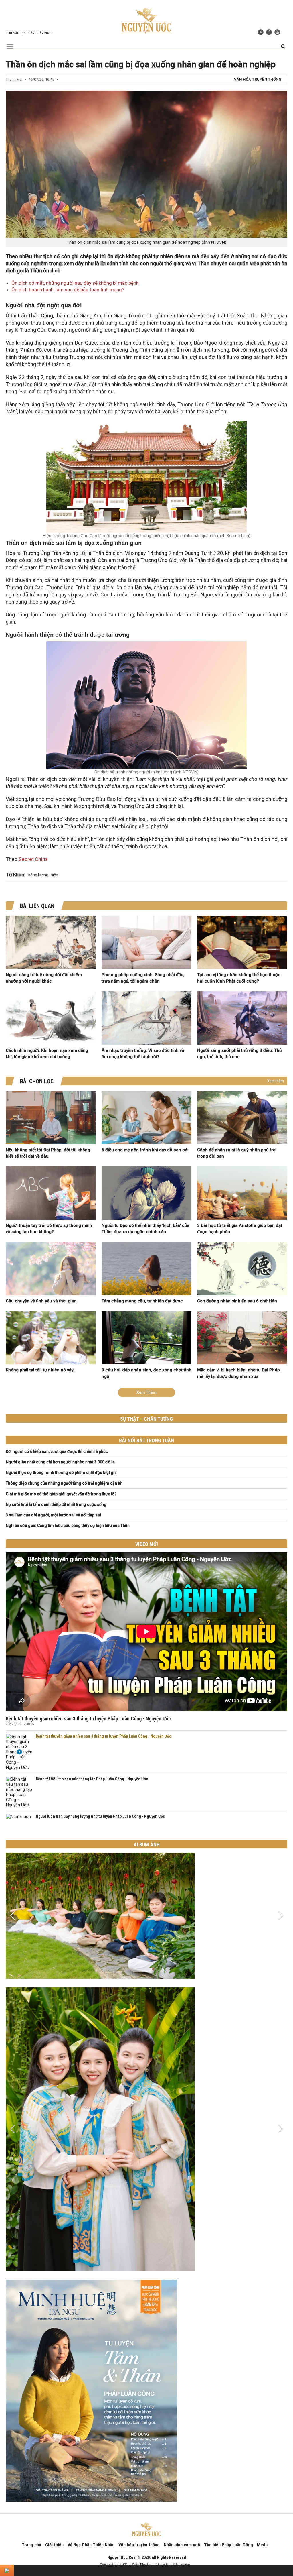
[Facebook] (269, 32)
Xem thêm (276, 1081)
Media (263, 2545)
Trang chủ (31, 2545)
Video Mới (147, 1544)
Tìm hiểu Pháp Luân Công (228, 2545)
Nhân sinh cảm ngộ (182, 2545)
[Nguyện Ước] (146, 20)
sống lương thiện (43, 875)
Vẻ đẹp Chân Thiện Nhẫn (91, 2545)
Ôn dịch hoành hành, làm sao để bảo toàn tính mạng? (68, 290)
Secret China (33, 859)
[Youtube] (277, 32)
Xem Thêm (146, 1392)
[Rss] (261, 32)
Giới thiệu (54, 2545)
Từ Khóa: (15, 875)
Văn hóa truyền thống (258, 79)
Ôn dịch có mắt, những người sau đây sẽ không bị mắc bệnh (75, 283)
